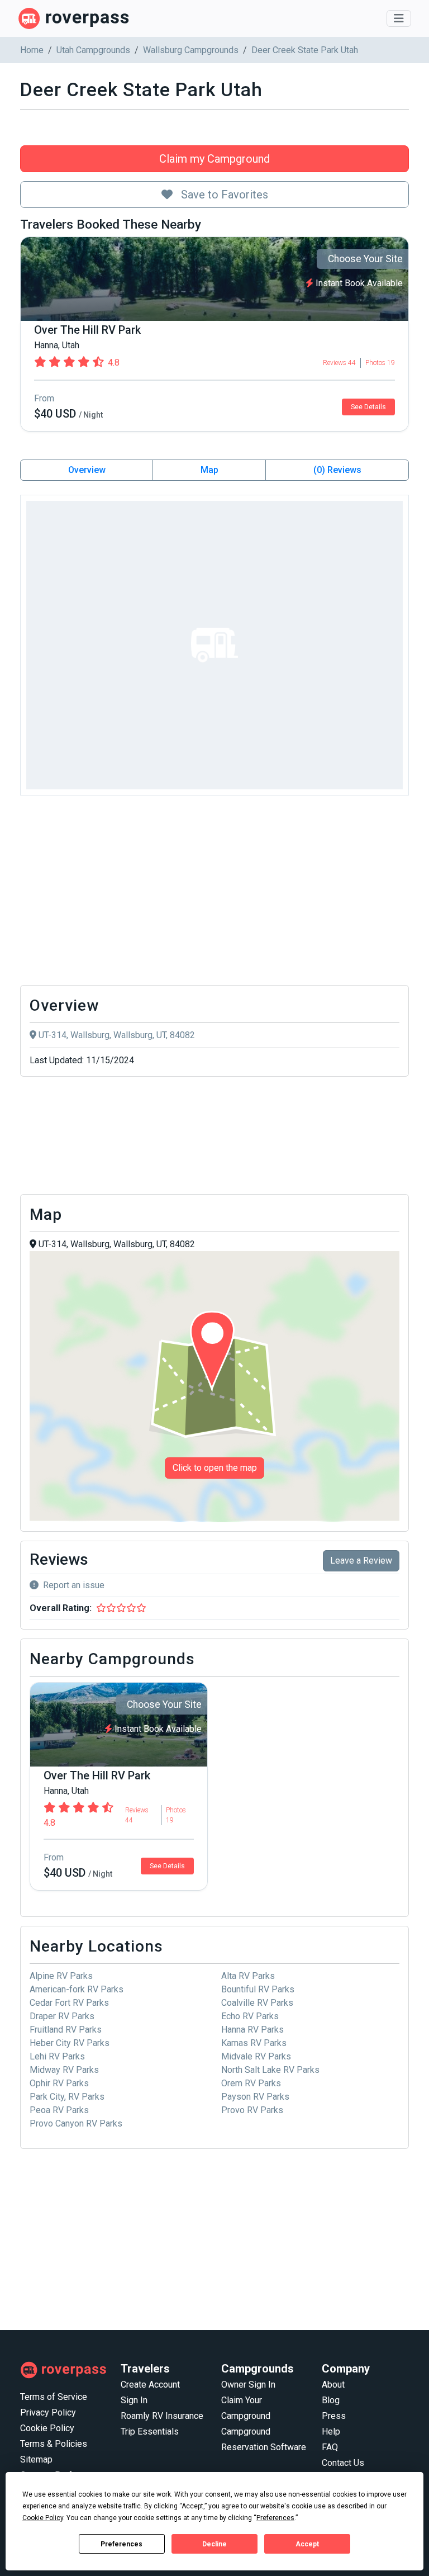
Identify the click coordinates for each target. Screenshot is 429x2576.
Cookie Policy (47, 2428)
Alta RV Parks (248, 1976)
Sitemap (36, 2459)
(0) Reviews (337, 470)
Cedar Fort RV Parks (69, 2003)
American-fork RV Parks (77, 1989)
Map (209, 470)
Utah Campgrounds (93, 50)
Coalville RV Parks (257, 2003)
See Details (368, 407)
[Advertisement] (214, 893)
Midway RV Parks (64, 2070)
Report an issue (74, 1585)
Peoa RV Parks (59, 2110)
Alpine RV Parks (61, 1976)
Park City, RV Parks (67, 2097)
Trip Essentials (150, 2431)
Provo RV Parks (252, 2110)
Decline (214, 2544)
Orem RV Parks (251, 2083)
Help (331, 2431)
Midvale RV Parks (256, 2056)
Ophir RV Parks (59, 2083)
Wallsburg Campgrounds (191, 50)
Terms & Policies (54, 2444)
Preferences (121, 2544)
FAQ (330, 2447)
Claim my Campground (214, 159)
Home (32, 50)
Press (334, 2416)
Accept (307, 2544)
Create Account (150, 2385)
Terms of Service (54, 2397)
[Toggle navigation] (399, 18)
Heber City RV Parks (70, 2043)
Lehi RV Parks (57, 2056)
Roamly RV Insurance (162, 2416)
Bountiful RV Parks (258, 1989)
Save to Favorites (223, 195)
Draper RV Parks (62, 2016)
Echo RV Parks (250, 2016)
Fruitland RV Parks (66, 2030)
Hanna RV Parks (252, 2030)
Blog (331, 2400)
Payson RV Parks (255, 2097)
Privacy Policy (48, 2412)
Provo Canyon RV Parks (76, 2123)
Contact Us (343, 2463)
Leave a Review (361, 1561)
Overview (87, 470)
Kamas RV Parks (254, 2043)
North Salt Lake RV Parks (270, 2070)
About (333, 2385)
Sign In (134, 2400)
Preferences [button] (275, 2518)
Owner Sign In (248, 2385)
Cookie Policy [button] (43, 2518)
